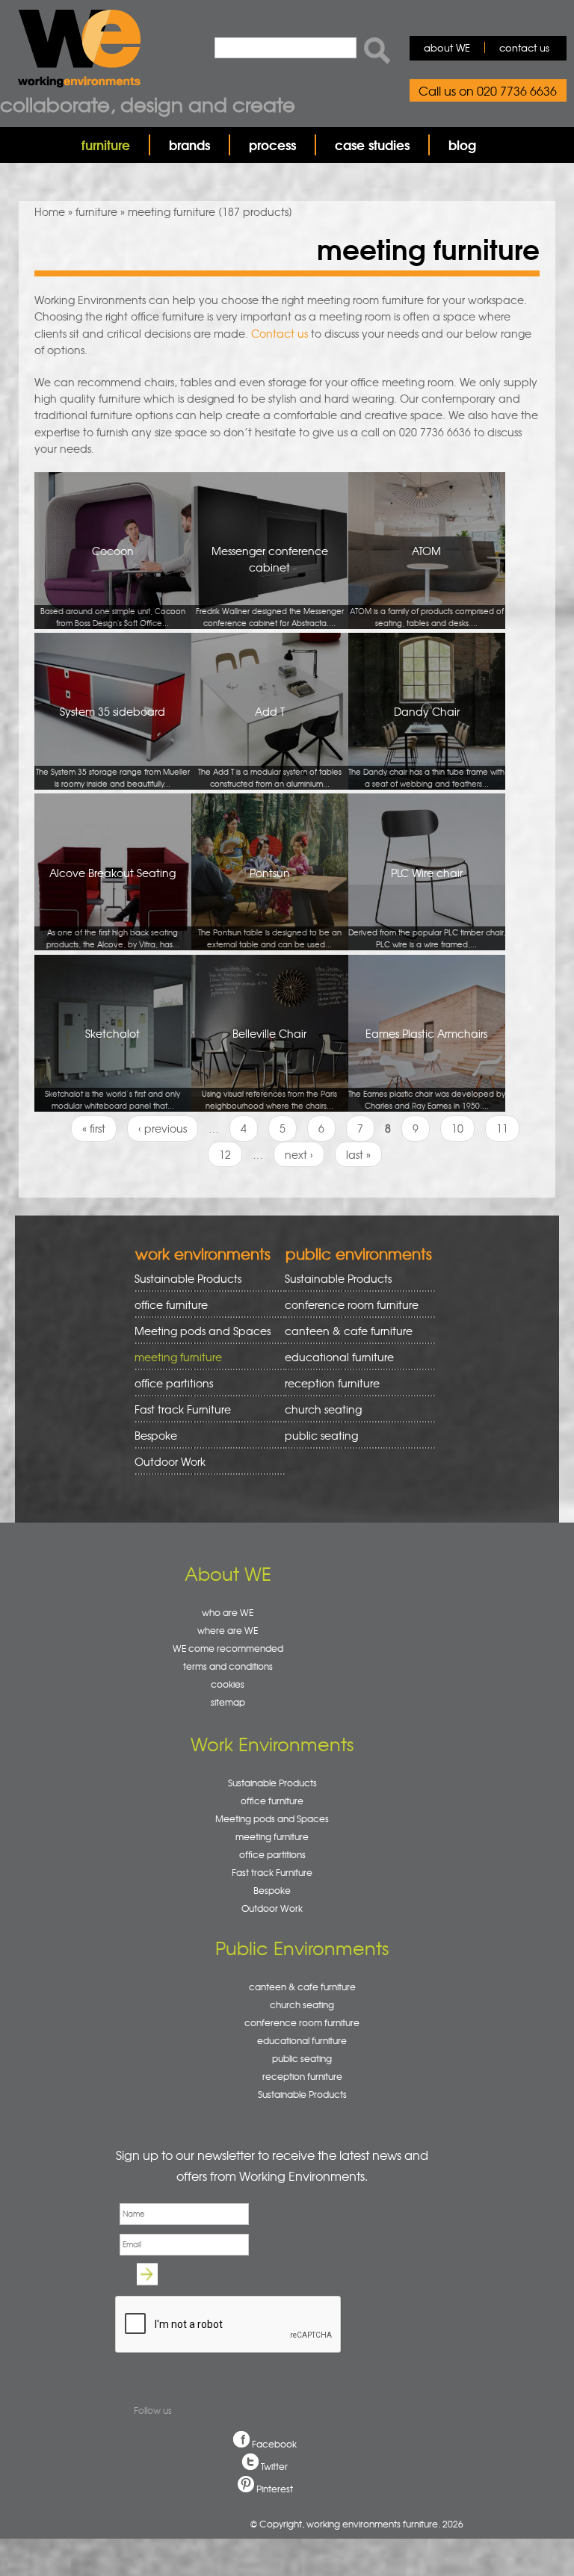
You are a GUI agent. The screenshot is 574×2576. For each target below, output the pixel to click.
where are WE (228, 1630)
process (272, 145)
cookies (228, 1684)
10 (457, 1128)
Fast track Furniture (183, 1409)
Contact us (280, 333)
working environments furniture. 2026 (385, 2524)
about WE (447, 47)
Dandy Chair (426, 746)
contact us (524, 47)
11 (502, 1128)
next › (299, 1154)
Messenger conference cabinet (270, 586)
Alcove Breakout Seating (113, 908)
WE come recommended (228, 1648)
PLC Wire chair (427, 908)
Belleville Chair (269, 1068)
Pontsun (270, 908)
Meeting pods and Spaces (197, 1331)
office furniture (166, 1305)
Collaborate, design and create (148, 104)
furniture (106, 145)
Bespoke (156, 1435)
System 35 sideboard (113, 746)
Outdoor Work (170, 1461)
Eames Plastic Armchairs (427, 1068)
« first (94, 1128)
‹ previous (163, 1128)
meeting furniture (173, 1357)
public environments (359, 1253)
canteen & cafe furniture (343, 1331)
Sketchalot (112, 1068)
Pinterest (275, 2489)
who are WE (228, 1612)
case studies (372, 145)
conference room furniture (346, 1305)
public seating (316, 1436)
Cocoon (113, 586)
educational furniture (334, 1357)
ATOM (427, 586)
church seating (323, 1409)
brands (189, 145)
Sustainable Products (188, 1278)
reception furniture (327, 1383)
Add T (270, 746)
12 (225, 1154)
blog (462, 145)
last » (358, 1154)
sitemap (228, 1702)
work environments (203, 1253)
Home (50, 211)
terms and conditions (228, 1666)
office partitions (169, 1383)
